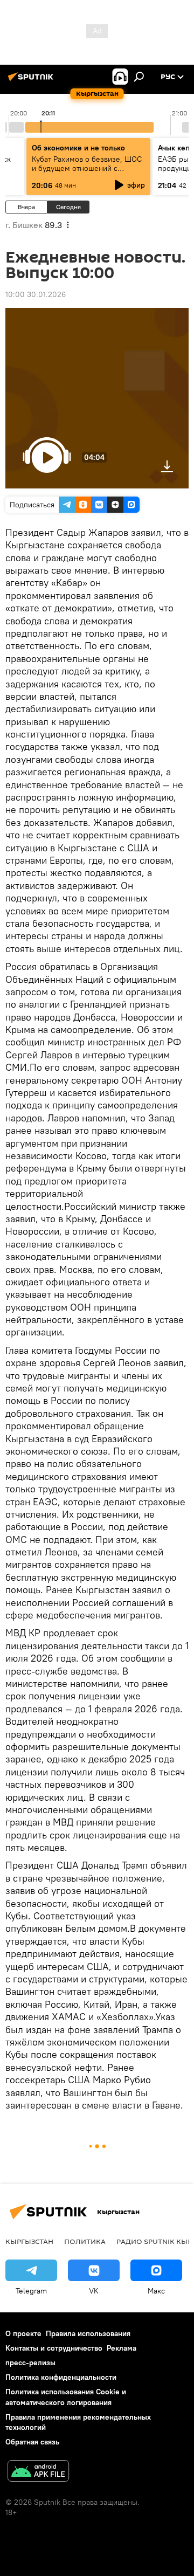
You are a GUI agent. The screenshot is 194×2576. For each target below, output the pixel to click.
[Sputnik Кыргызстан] (32, 81)
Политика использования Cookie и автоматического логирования (66, 2397)
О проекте (23, 2333)
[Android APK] (38, 2472)
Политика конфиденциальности (61, 2377)
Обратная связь (32, 2442)
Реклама (122, 2348)
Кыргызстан (29, 2241)
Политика (85, 2241)
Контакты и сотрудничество (54, 2348)
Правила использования (88, 2333)
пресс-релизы (30, 2363)
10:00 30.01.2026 (36, 294)
